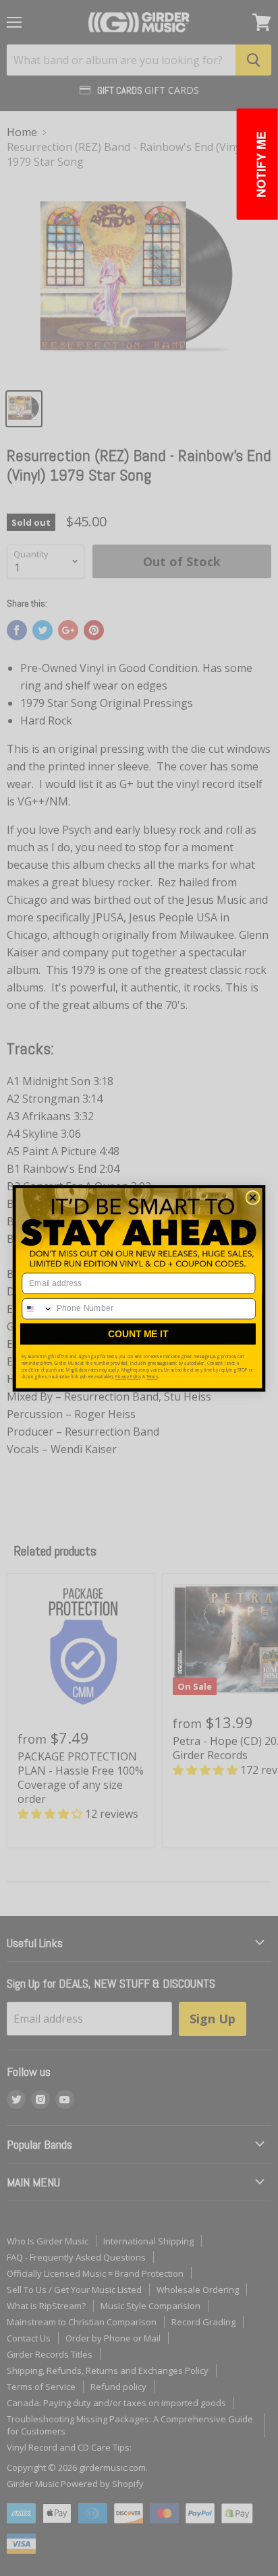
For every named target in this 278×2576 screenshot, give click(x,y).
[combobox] (37, 1308)
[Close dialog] (253, 1197)
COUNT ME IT (138, 1334)
